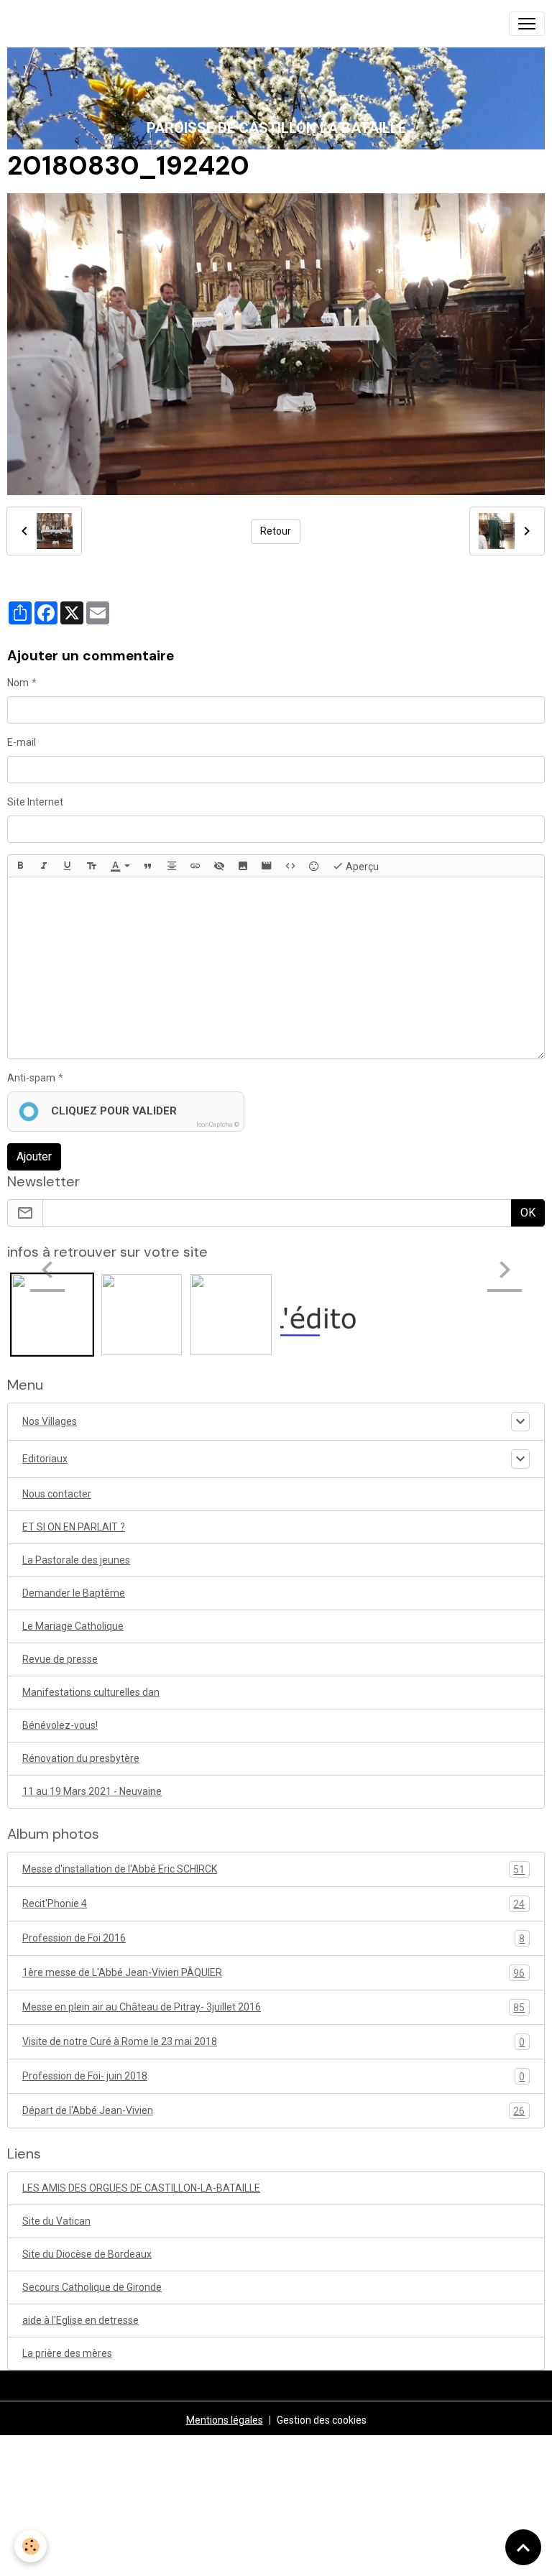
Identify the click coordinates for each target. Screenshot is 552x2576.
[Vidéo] (267, 866)
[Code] (290, 866)
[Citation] (148, 866)
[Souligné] (68, 866)
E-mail (22, 742)
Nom (18, 683)
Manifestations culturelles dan (91, 1692)
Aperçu (361, 867)
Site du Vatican (56, 2221)
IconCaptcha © (218, 1125)
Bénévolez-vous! (60, 1725)
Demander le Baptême (74, 1593)
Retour (276, 531)
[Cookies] (31, 2546)
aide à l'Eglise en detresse (80, 2320)
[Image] (243, 866)
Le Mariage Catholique (73, 1626)
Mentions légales (225, 2420)
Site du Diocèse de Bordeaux (87, 2254)
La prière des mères (67, 2353)
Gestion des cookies (322, 2420)
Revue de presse (60, 1659)
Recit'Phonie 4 (273, 1904)
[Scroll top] (523, 2547)
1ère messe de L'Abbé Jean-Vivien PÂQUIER (273, 1973)
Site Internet (35, 802)
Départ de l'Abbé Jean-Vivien (273, 2111)
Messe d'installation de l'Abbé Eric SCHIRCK (273, 1869)
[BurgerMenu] (527, 24)
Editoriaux (45, 1459)
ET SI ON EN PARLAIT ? (74, 1527)
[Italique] (44, 866)
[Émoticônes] (314, 866)
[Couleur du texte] (120, 866)
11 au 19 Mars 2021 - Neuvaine (92, 1791)
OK (528, 1213)
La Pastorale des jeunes (76, 1560)
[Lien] (195, 866)
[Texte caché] (219, 866)
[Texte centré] (172, 866)
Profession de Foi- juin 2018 (273, 2076)
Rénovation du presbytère (81, 1758)
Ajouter (34, 1157)
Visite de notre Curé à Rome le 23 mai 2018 (273, 2042)
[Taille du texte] (91, 866)
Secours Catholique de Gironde (92, 2287)
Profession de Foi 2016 (273, 1938)
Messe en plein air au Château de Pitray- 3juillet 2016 (273, 2007)
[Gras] (20, 866)
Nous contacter (57, 1494)
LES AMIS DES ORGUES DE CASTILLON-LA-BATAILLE (141, 2188)
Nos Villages (50, 1421)
